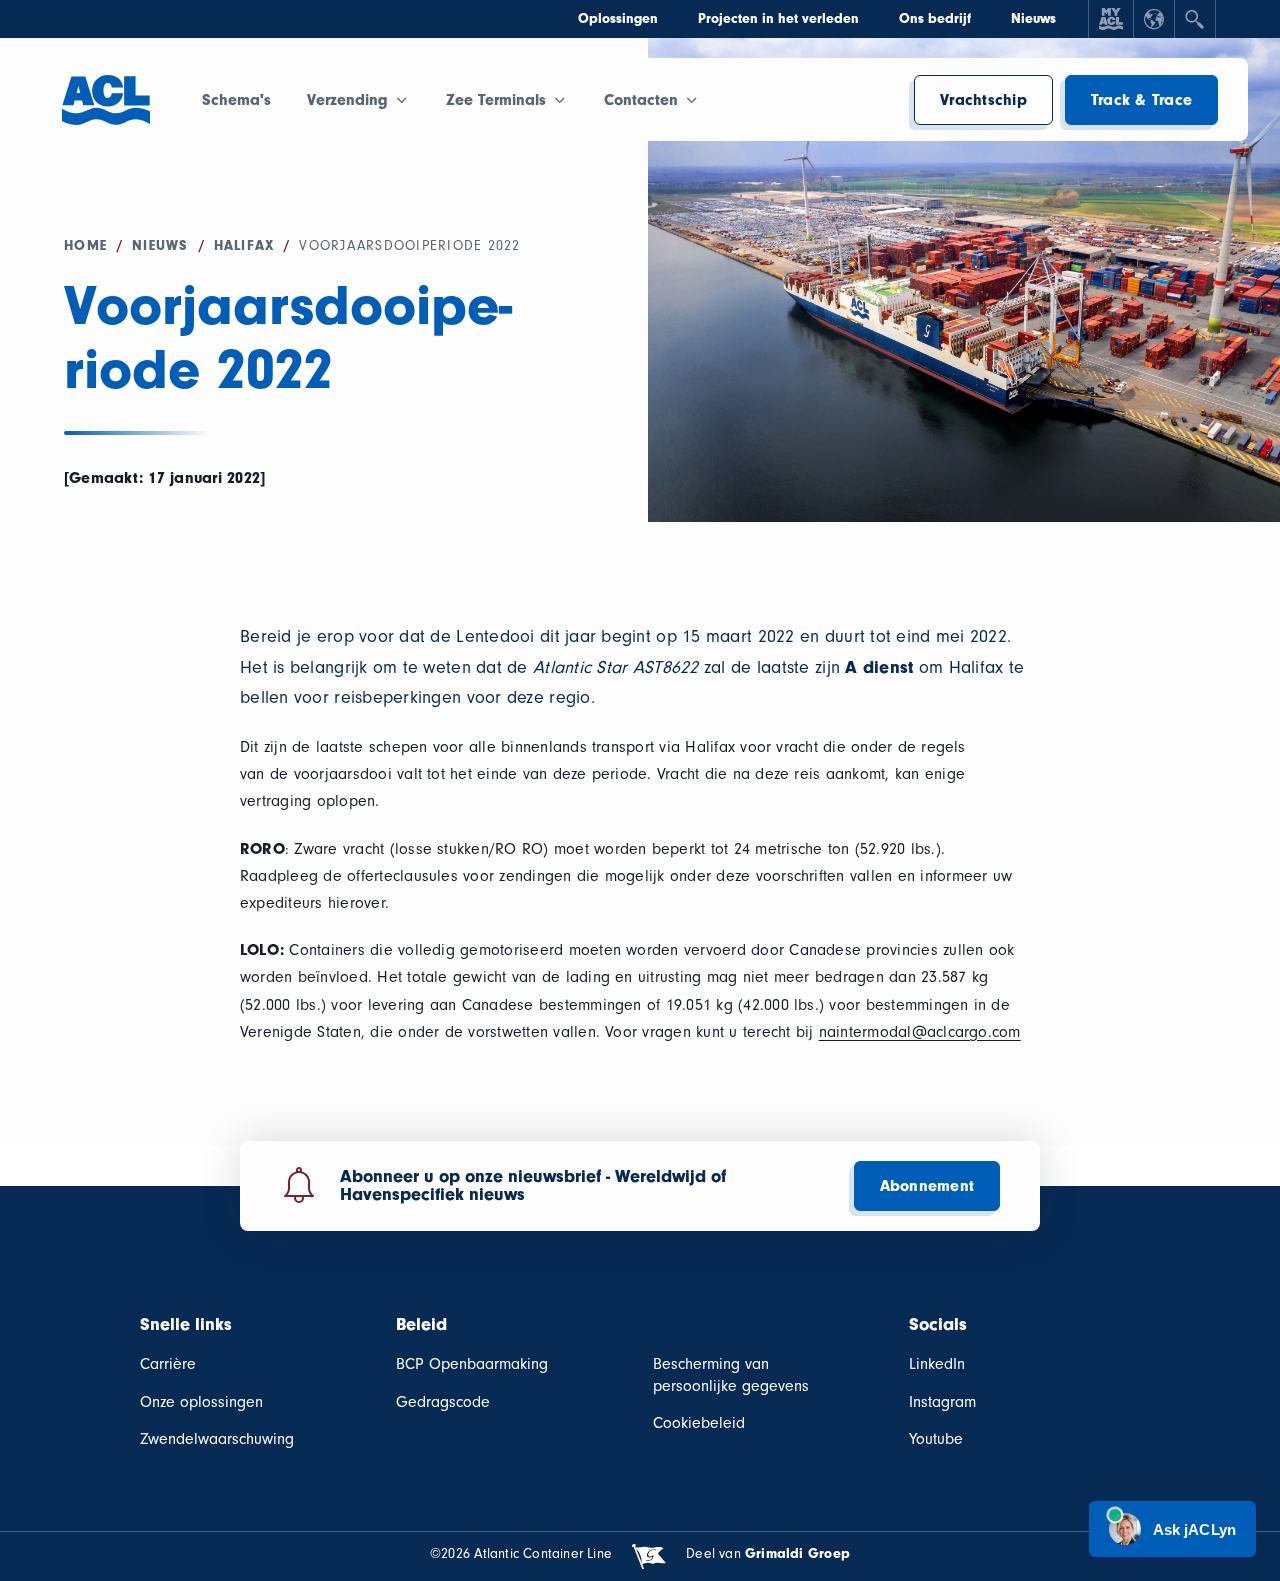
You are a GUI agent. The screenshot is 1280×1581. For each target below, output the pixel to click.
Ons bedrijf (935, 18)
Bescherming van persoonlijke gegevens (731, 1375)
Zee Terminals (496, 100)
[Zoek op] (1195, 19)
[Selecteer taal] (1154, 19)
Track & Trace (1141, 100)
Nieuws (1033, 18)
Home (85, 245)
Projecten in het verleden (778, 18)
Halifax (244, 245)
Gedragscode (443, 1402)
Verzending (347, 100)
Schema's (236, 100)
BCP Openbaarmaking (472, 1364)
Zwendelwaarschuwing (217, 1439)
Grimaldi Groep (797, 1553)
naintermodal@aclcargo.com (920, 1032)
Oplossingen (618, 18)
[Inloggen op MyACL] (1111, 19)
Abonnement (927, 1186)
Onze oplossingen (201, 1402)
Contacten (641, 100)
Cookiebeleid (699, 1423)
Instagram (942, 1402)
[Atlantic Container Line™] (106, 111)
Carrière (168, 1364)
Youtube (936, 1439)
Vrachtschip (983, 100)
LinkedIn (937, 1364)
